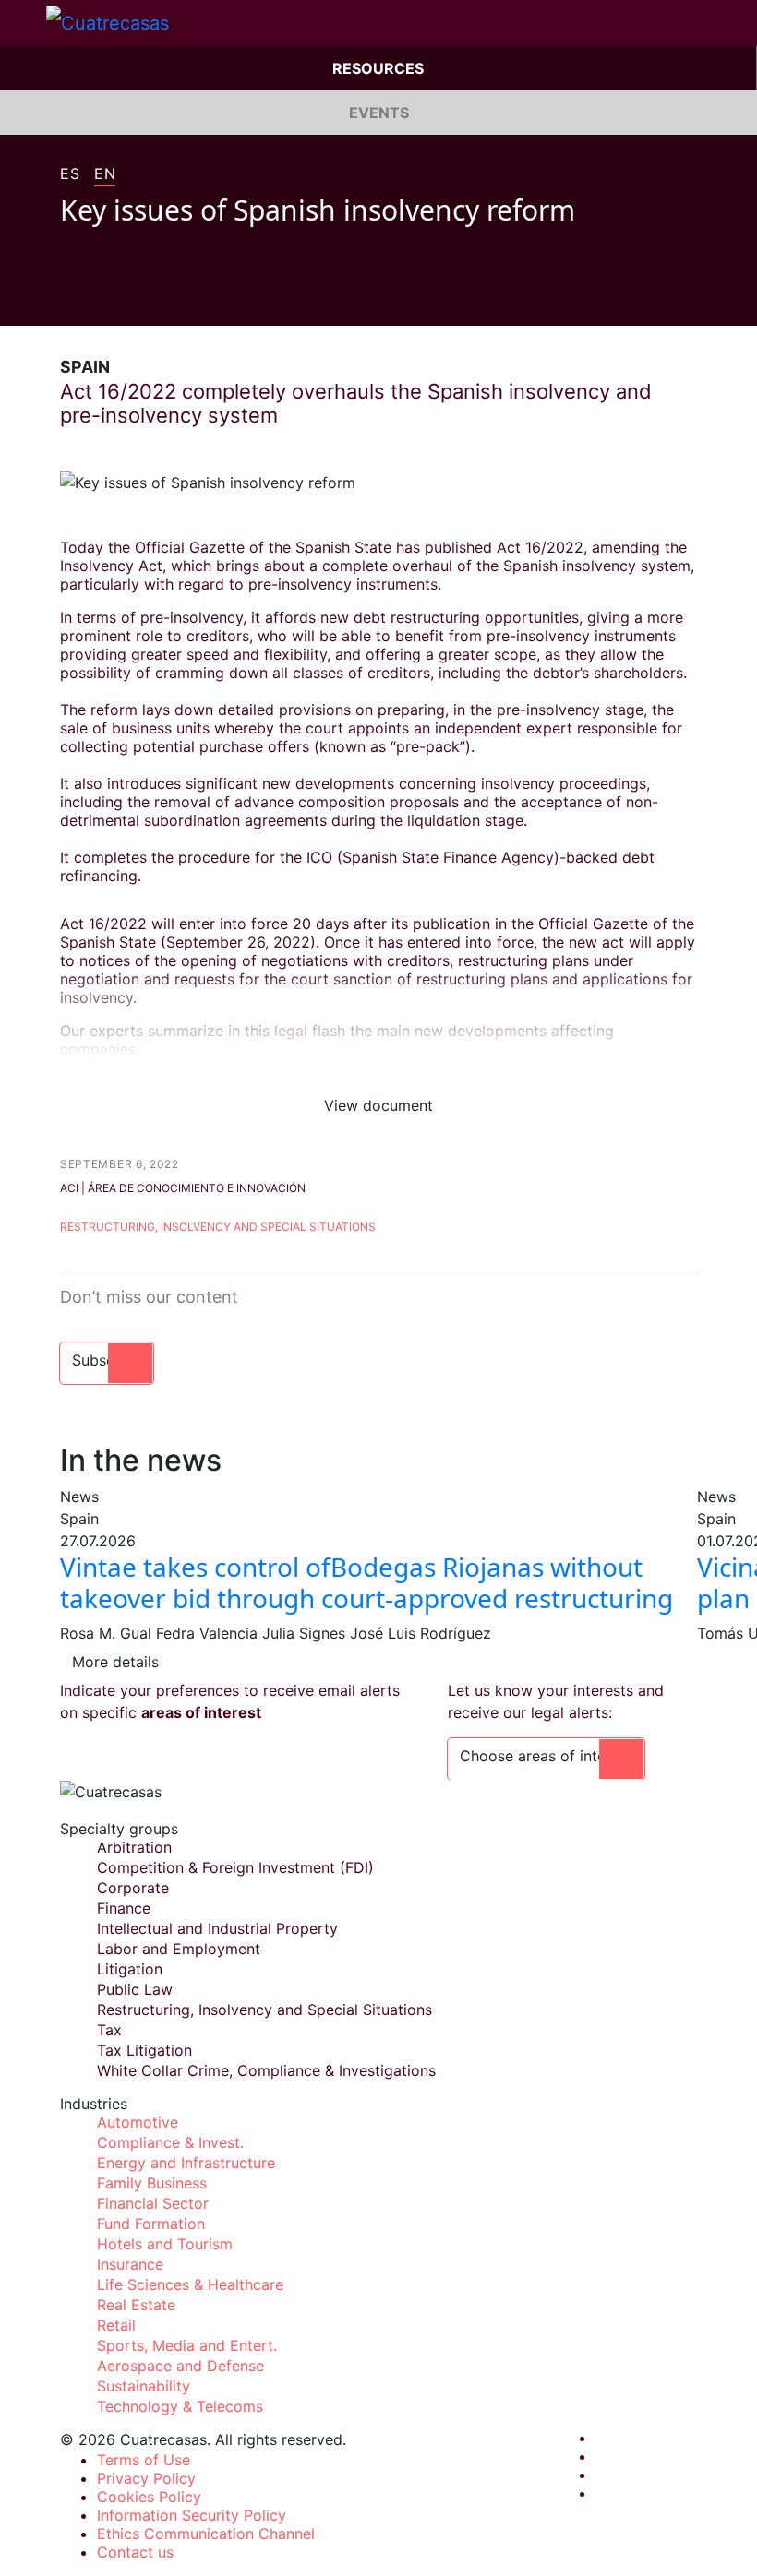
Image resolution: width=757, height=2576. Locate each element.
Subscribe (107, 1360)
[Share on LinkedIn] (138, 298)
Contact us (135, 2552)
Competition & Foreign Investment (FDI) (235, 1867)
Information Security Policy (192, 2515)
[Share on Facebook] (67, 298)
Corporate (133, 1888)
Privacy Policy (146, 2478)
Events (379, 113)
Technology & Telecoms (180, 2406)
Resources (378, 68)
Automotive (138, 2122)
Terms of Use (144, 2460)
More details (115, 1662)
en (105, 174)
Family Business (152, 2183)
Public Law (135, 1989)
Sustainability (144, 2386)
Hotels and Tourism (165, 2244)
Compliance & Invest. (170, 2142)
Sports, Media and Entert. (187, 2345)
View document (378, 1105)
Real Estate (136, 2305)
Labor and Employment (179, 1949)
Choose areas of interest (546, 1756)
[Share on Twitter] (102, 298)
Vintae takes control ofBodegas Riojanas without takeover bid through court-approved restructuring (366, 1582)
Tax (109, 2030)
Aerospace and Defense (180, 2366)
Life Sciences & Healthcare (190, 2284)
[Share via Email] (173, 298)
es (70, 174)
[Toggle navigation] (23, 23)
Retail (116, 2325)
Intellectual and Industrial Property (217, 1928)
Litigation (130, 1969)
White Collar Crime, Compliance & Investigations (266, 2070)
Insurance (130, 2264)
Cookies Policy (149, 2497)
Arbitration (134, 1847)
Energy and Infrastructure (186, 2163)
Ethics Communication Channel (206, 2534)
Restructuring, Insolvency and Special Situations (218, 1227)
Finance (124, 1908)
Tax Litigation (144, 2050)
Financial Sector (153, 2203)
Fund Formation (151, 2224)
